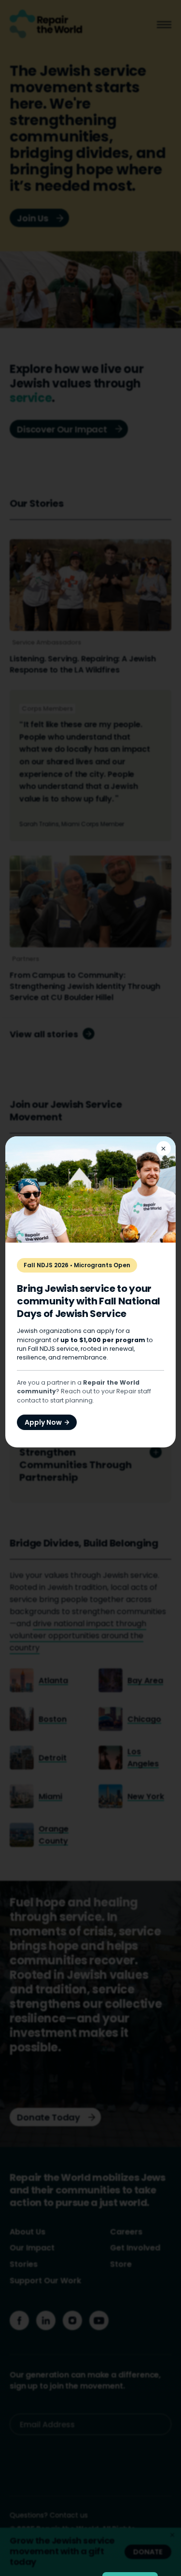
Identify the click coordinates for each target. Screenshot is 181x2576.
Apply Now (43, 1422)
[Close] (164, 1148)
